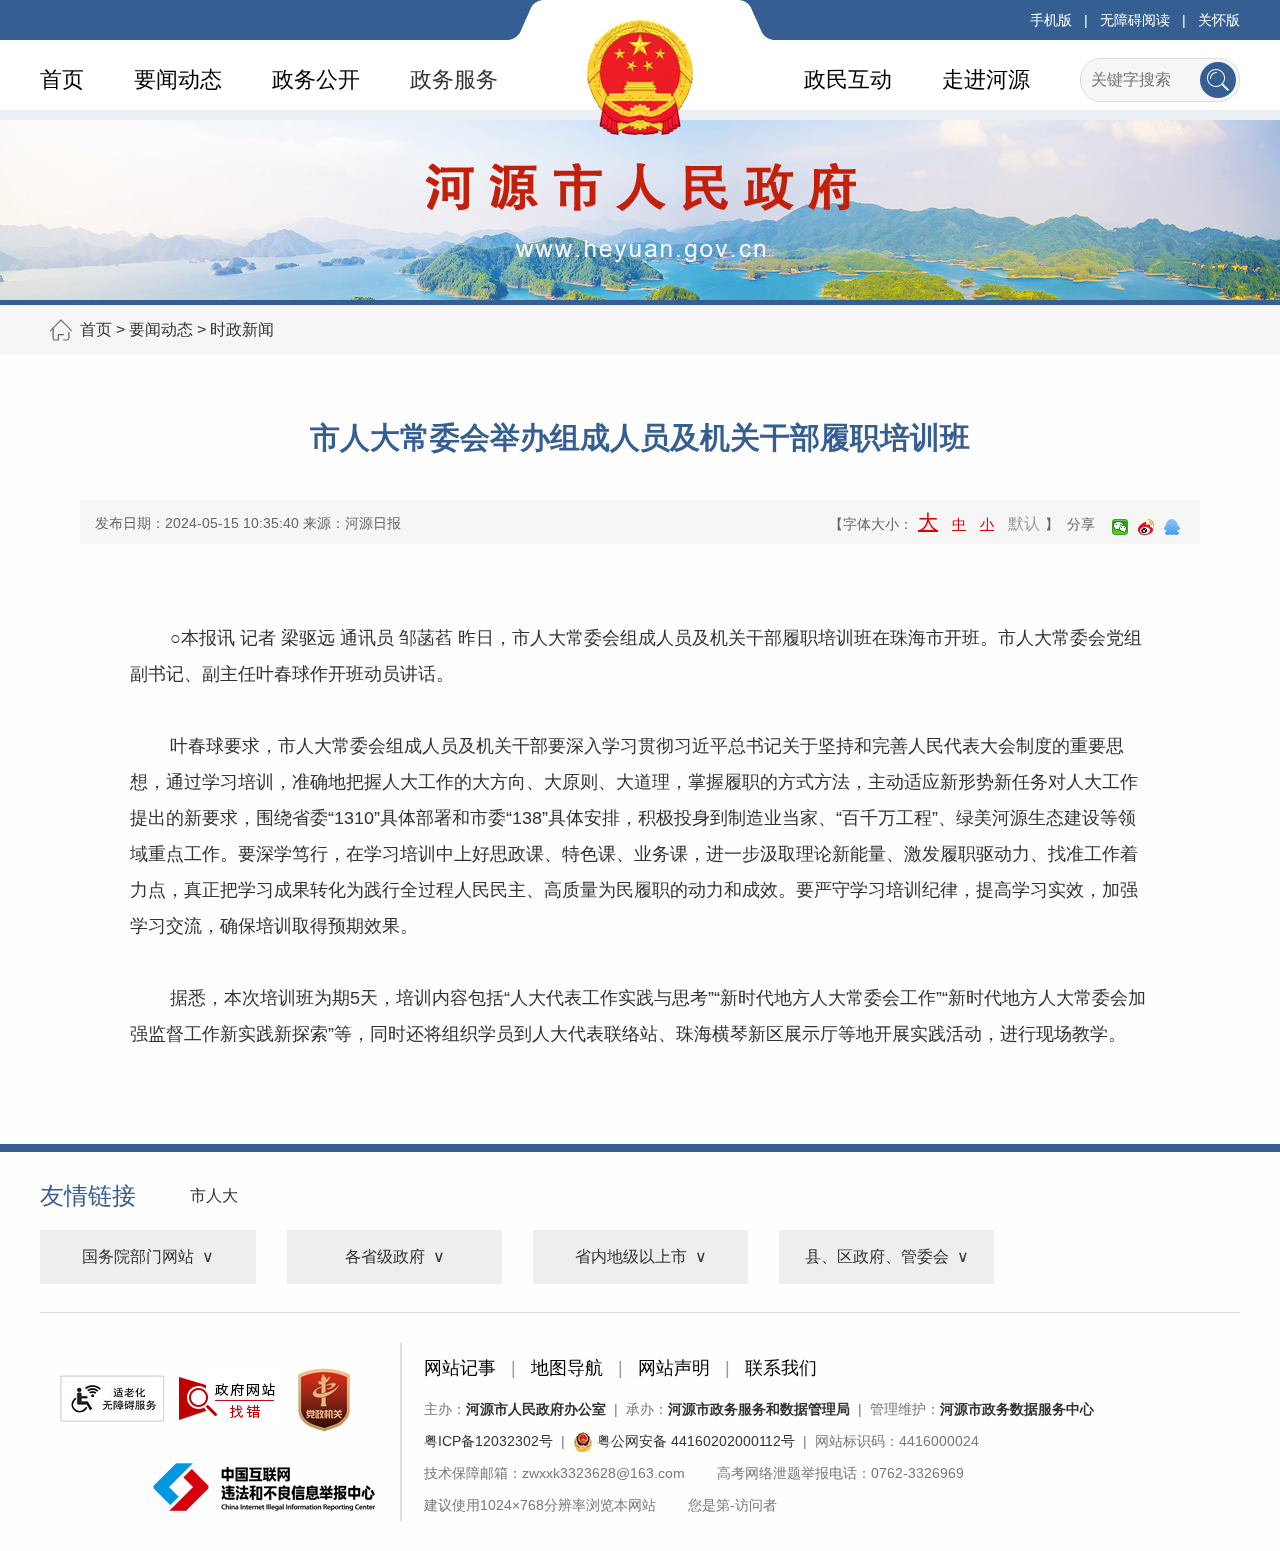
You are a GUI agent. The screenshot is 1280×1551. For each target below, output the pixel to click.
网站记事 (460, 1368)
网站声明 (674, 1368)
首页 (62, 79)
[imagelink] (112, 1398)
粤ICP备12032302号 (488, 1441)
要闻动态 (178, 79)
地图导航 (567, 1368)
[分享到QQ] (1172, 527)
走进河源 (986, 79)
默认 (1024, 523)
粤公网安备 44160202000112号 (694, 1441)
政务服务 (454, 79)
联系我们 (781, 1368)
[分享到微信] (1120, 527)
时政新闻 (242, 329)
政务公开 (316, 79)
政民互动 (848, 79)
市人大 (214, 1195)
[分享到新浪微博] (1146, 527)
